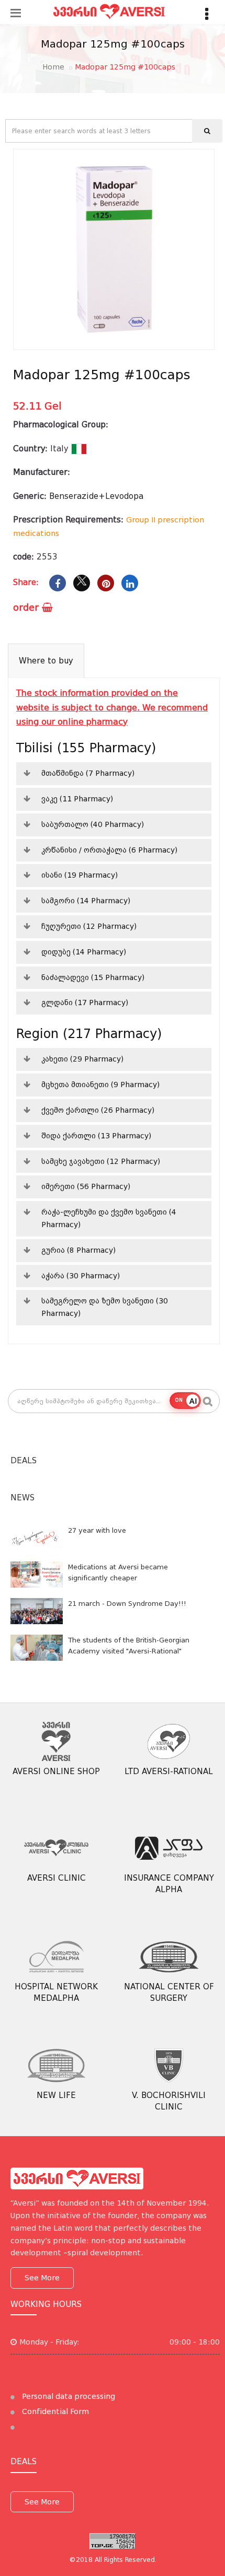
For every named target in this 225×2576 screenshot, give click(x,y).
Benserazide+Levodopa (96, 496)
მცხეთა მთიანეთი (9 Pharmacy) (100, 1085)
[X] (82, 583)
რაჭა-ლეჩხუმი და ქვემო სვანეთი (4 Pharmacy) (109, 1218)
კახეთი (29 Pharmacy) (82, 1059)
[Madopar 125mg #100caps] (114, 249)
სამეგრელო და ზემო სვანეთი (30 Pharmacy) (105, 1307)
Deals (24, 1461)
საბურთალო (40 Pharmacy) (93, 824)
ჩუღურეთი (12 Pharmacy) (89, 926)
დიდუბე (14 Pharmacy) (84, 952)
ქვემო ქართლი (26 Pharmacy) (98, 1110)
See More (42, 2278)
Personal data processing (67, 2396)
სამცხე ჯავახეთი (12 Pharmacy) (101, 1161)
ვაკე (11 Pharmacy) (77, 799)
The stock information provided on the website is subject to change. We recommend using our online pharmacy (112, 707)
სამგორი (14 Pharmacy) (86, 901)
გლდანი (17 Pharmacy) (85, 1003)
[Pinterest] (106, 583)
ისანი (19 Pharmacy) (80, 875)
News (22, 1498)
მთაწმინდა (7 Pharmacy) (88, 773)
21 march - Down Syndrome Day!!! (127, 1604)
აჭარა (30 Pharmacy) (81, 1276)
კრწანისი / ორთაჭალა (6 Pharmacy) (109, 850)
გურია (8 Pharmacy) (78, 1250)
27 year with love (97, 1530)
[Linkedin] (130, 583)
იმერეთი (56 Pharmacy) (86, 1186)
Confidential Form (54, 2411)
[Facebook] (58, 583)
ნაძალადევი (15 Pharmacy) (93, 977)
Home (53, 67)
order (27, 607)
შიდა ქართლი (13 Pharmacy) (96, 1136)
